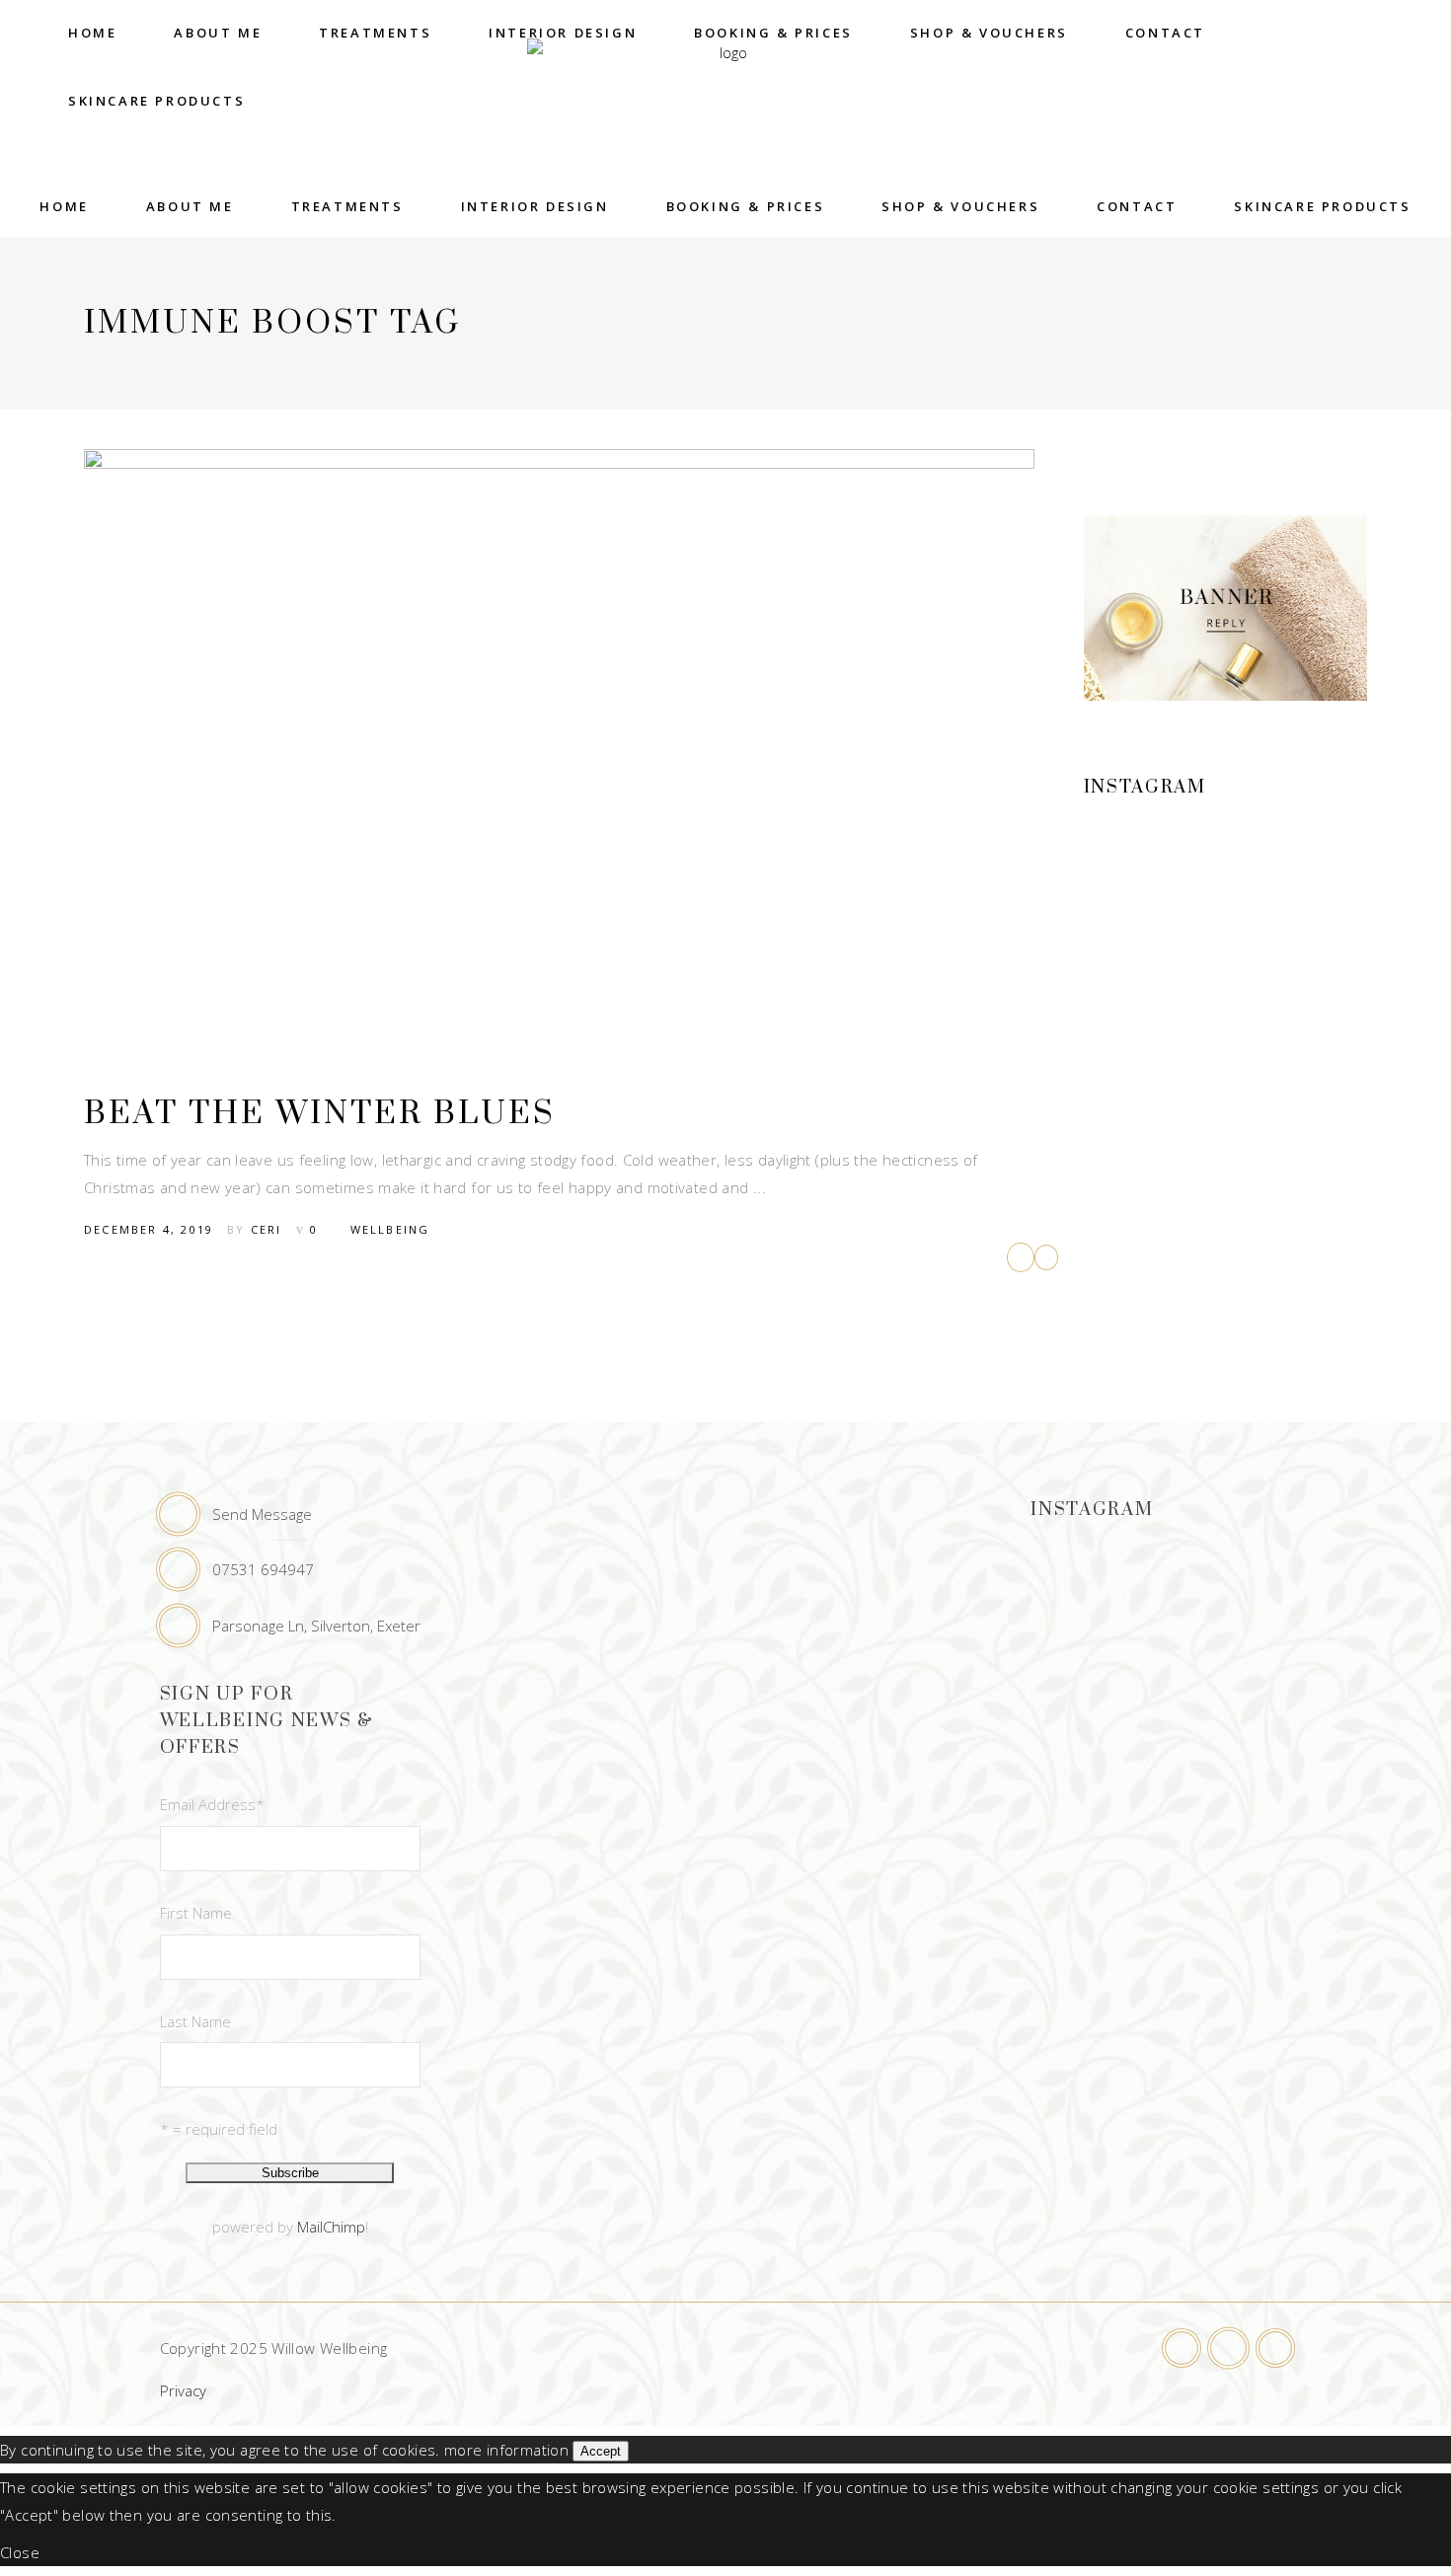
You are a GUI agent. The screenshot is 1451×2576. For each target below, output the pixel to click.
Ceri (267, 1229)
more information (506, 2450)
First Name (196, 1913)
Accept (601, 2451)
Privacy (183, 2390)
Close (20, 2552)
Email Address (212, 1804)
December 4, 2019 (149, 1229)
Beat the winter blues (320, 1114)
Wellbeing (390, 1229)
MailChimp (331, 2227)
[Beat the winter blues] (559, 750)
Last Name (195, 2021)
